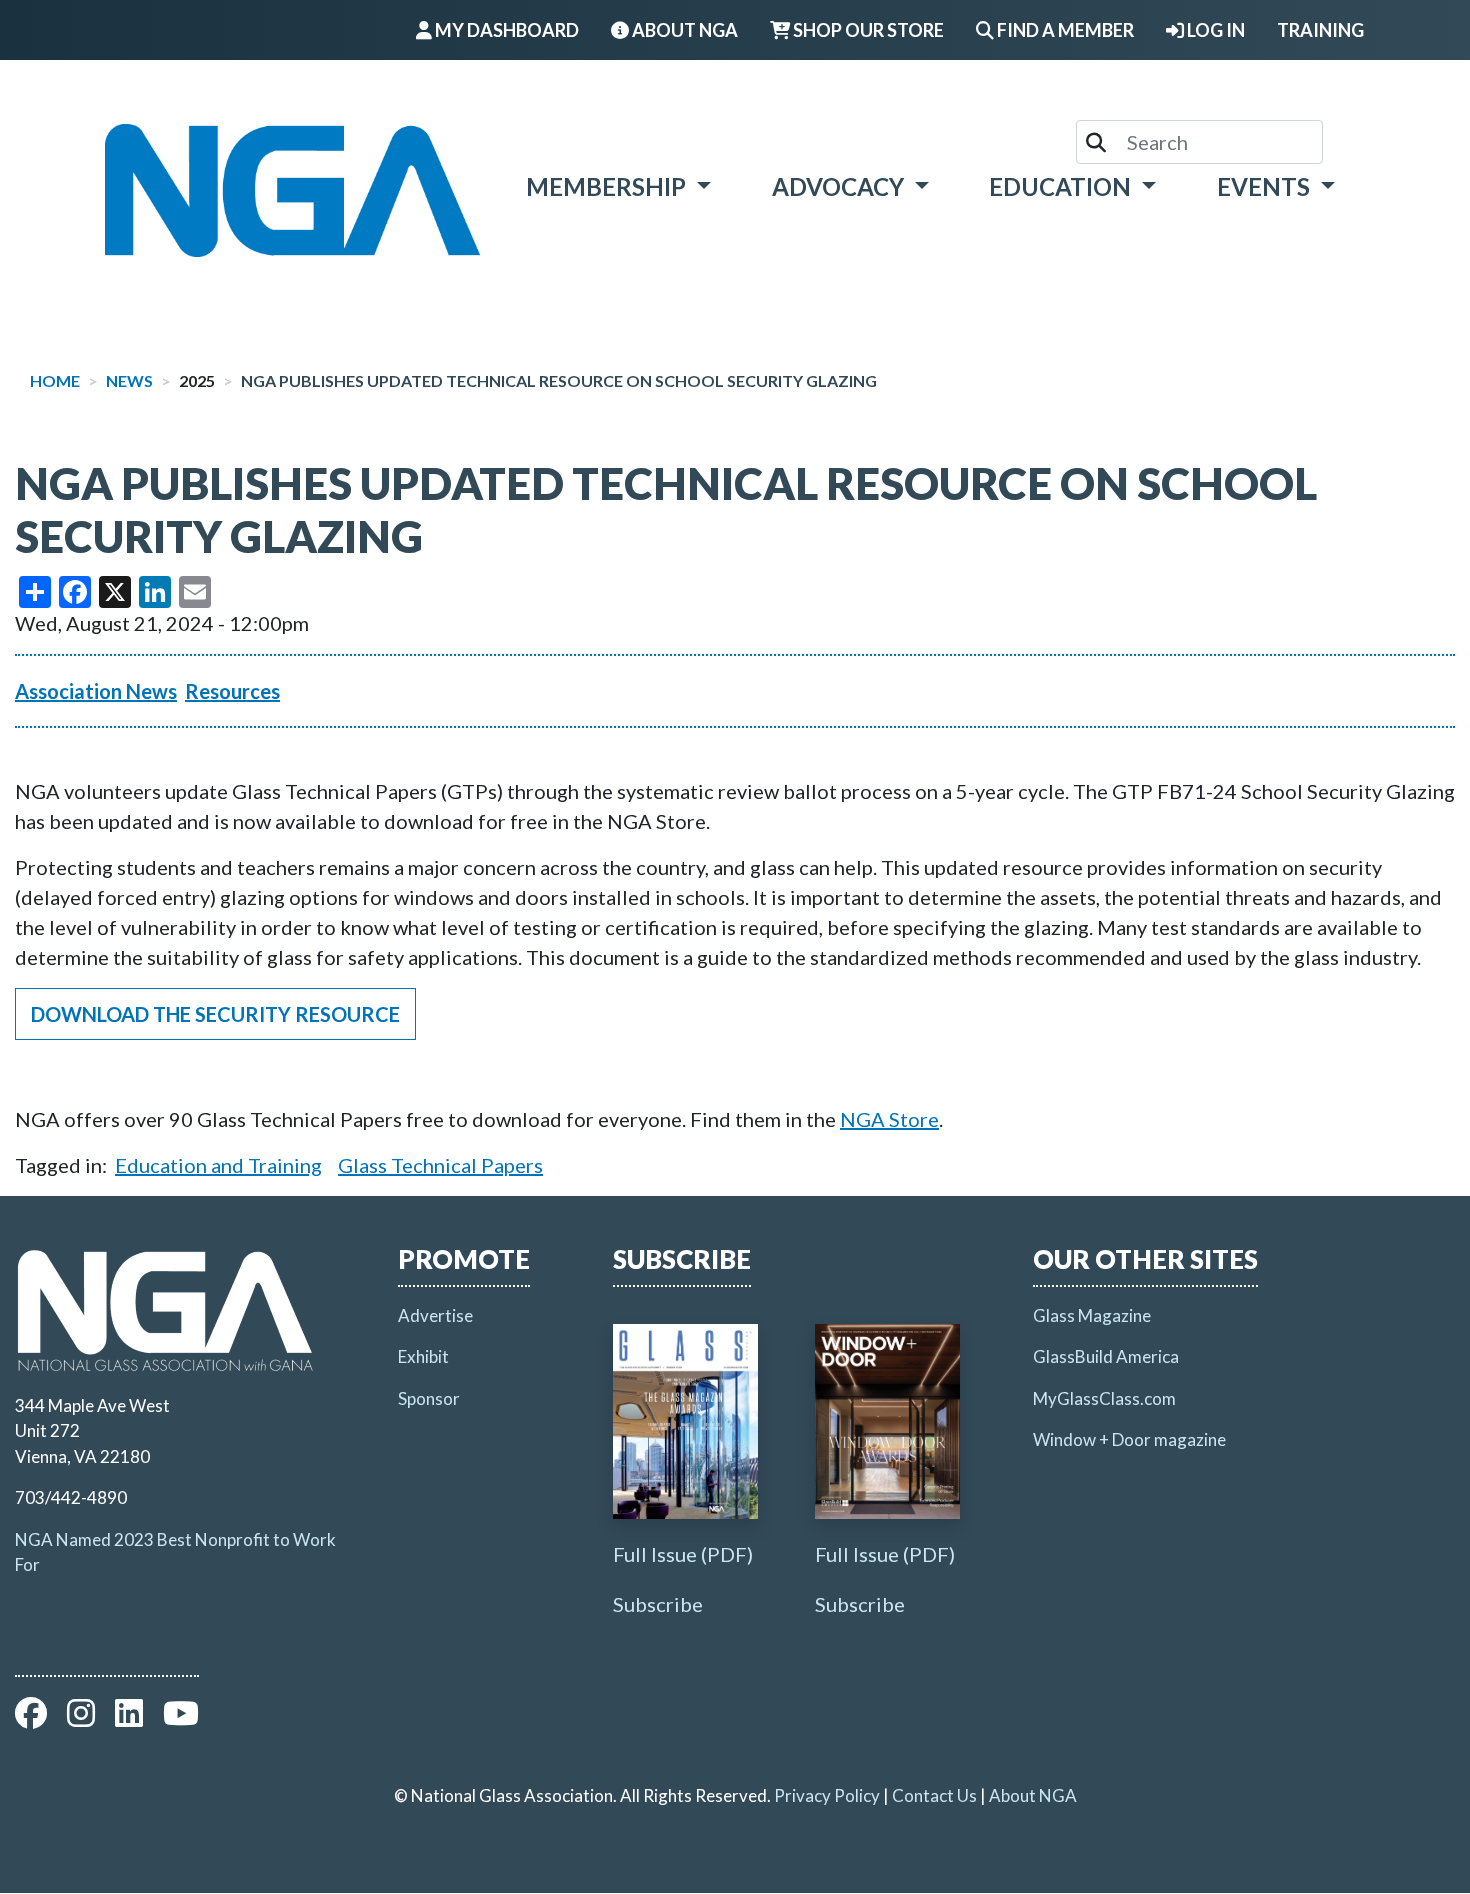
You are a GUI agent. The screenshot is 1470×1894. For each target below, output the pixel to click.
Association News (96, 691)
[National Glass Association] (292, 190)
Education (1062, 186)
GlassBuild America (1106, 1356)
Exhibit (423, 1356)
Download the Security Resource (215, 1014)
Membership (608, 186)
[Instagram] (81, 1718)
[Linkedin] (129, 1718)
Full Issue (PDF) (683, 1554)
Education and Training (218, 1165)
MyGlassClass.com (1104, 1398)
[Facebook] (31, 1718)
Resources (232, 691)
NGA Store (889, 1119)
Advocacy (840, 186)
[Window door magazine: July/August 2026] (887, 1421)
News (129, 380)
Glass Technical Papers (440, 1165)
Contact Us (934, 1795)
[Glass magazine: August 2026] (685, 1421)
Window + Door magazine (1129, 1439)
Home (55, 380)
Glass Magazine (1092, 1315)
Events (1266, 186)
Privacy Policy (827, 1795)
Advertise (435, 1315)
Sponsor (429, 1398)
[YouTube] (181, 1718)
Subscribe (658, 1604)
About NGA (1033, 1795)
